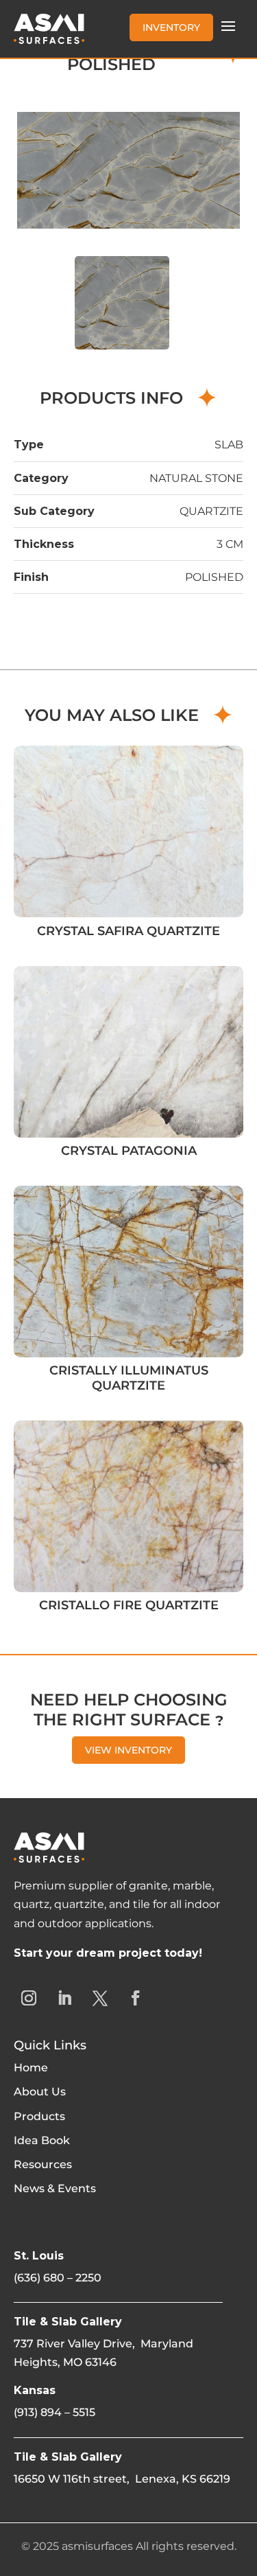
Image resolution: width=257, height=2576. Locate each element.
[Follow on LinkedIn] (64, 1998)
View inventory (128, 1750)
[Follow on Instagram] (29, 1998)
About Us (40, 2092)
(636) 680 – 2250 (58, 2278)
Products (39, 2116)
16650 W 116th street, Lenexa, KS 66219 (122, 2479)
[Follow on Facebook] (136, 1998)
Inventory (171, 27)
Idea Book (42, 2140)
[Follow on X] (100, 1998)
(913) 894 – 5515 (54, 2412)
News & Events (55, 2188)
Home (31, 2068)
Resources (43, 2164)
